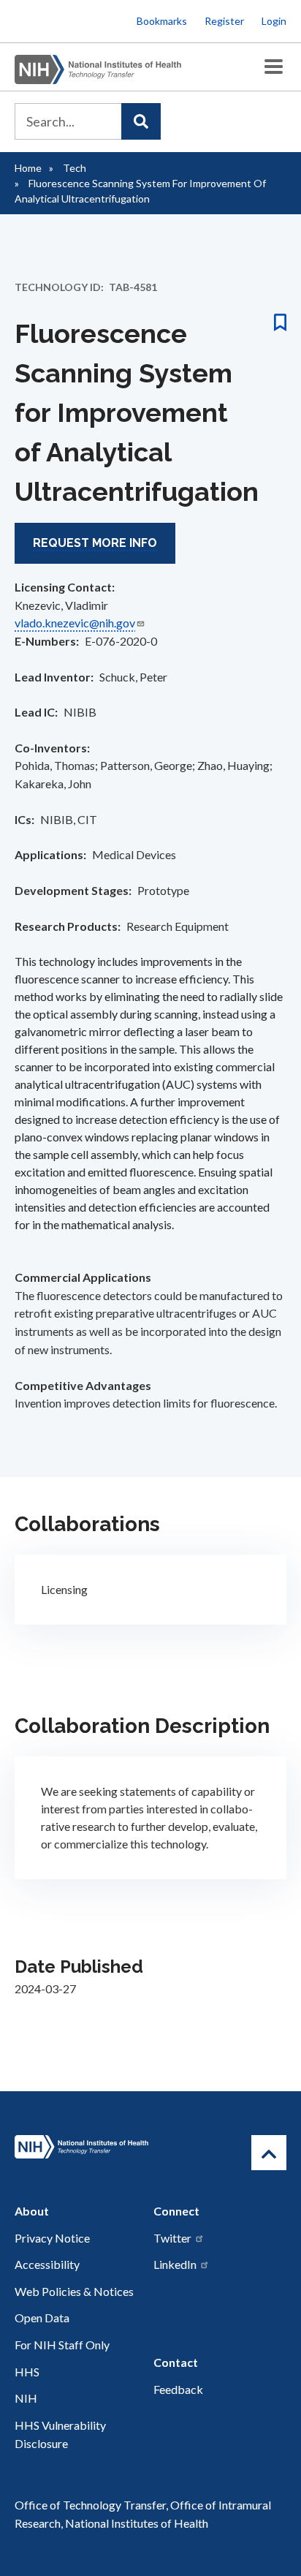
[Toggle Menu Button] (274, 67)
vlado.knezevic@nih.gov (75, 623)
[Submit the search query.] (141, 121)
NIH (26, 2398)
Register (224, 21)
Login (274, 21)
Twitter (172, 2238)
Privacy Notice (52, 2238)
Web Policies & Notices (74, 2291)
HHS (27, 2372)
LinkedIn (175, 2264)
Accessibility (47, 2264)
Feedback (178, 2389)
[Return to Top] (269, 2153)
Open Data (42, 2318)
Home (28, 168)
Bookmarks (162, 21)
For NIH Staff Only (62, 2345)
